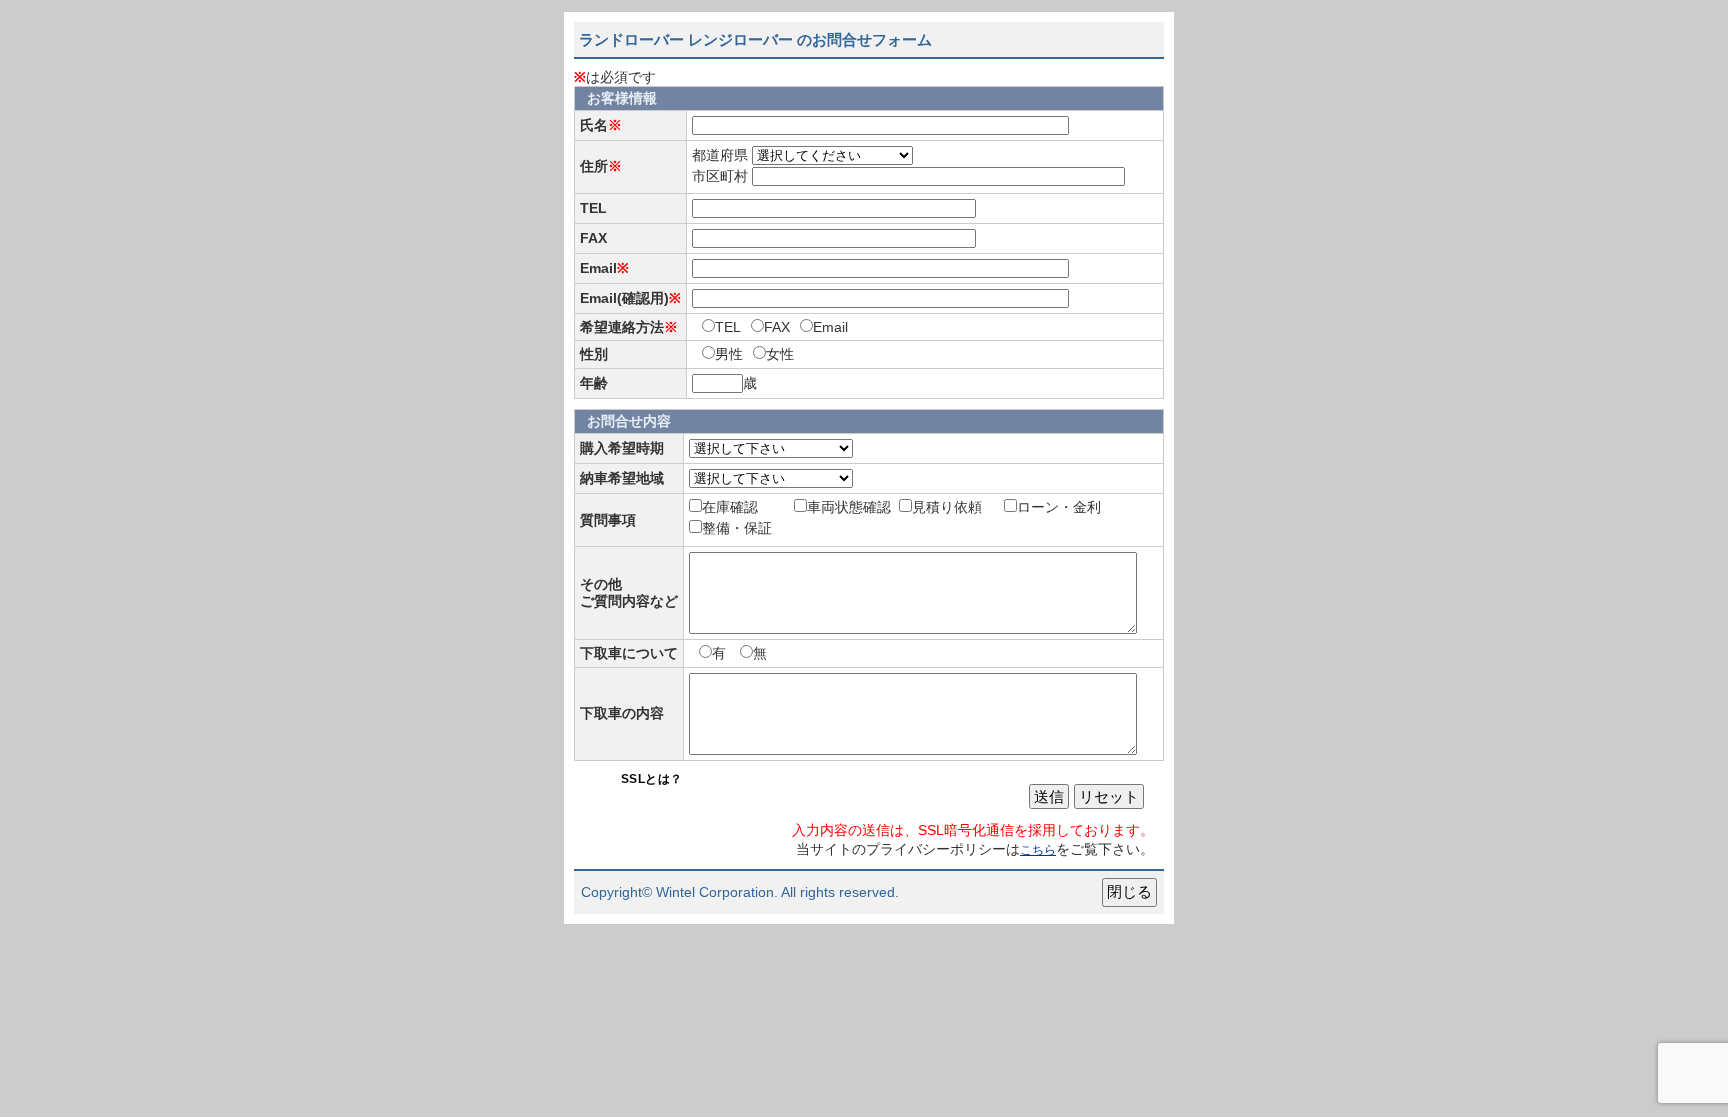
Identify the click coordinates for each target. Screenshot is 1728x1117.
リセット (1109, 796)
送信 (1049, 796)
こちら (1038, 850)
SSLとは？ (652, 779)
